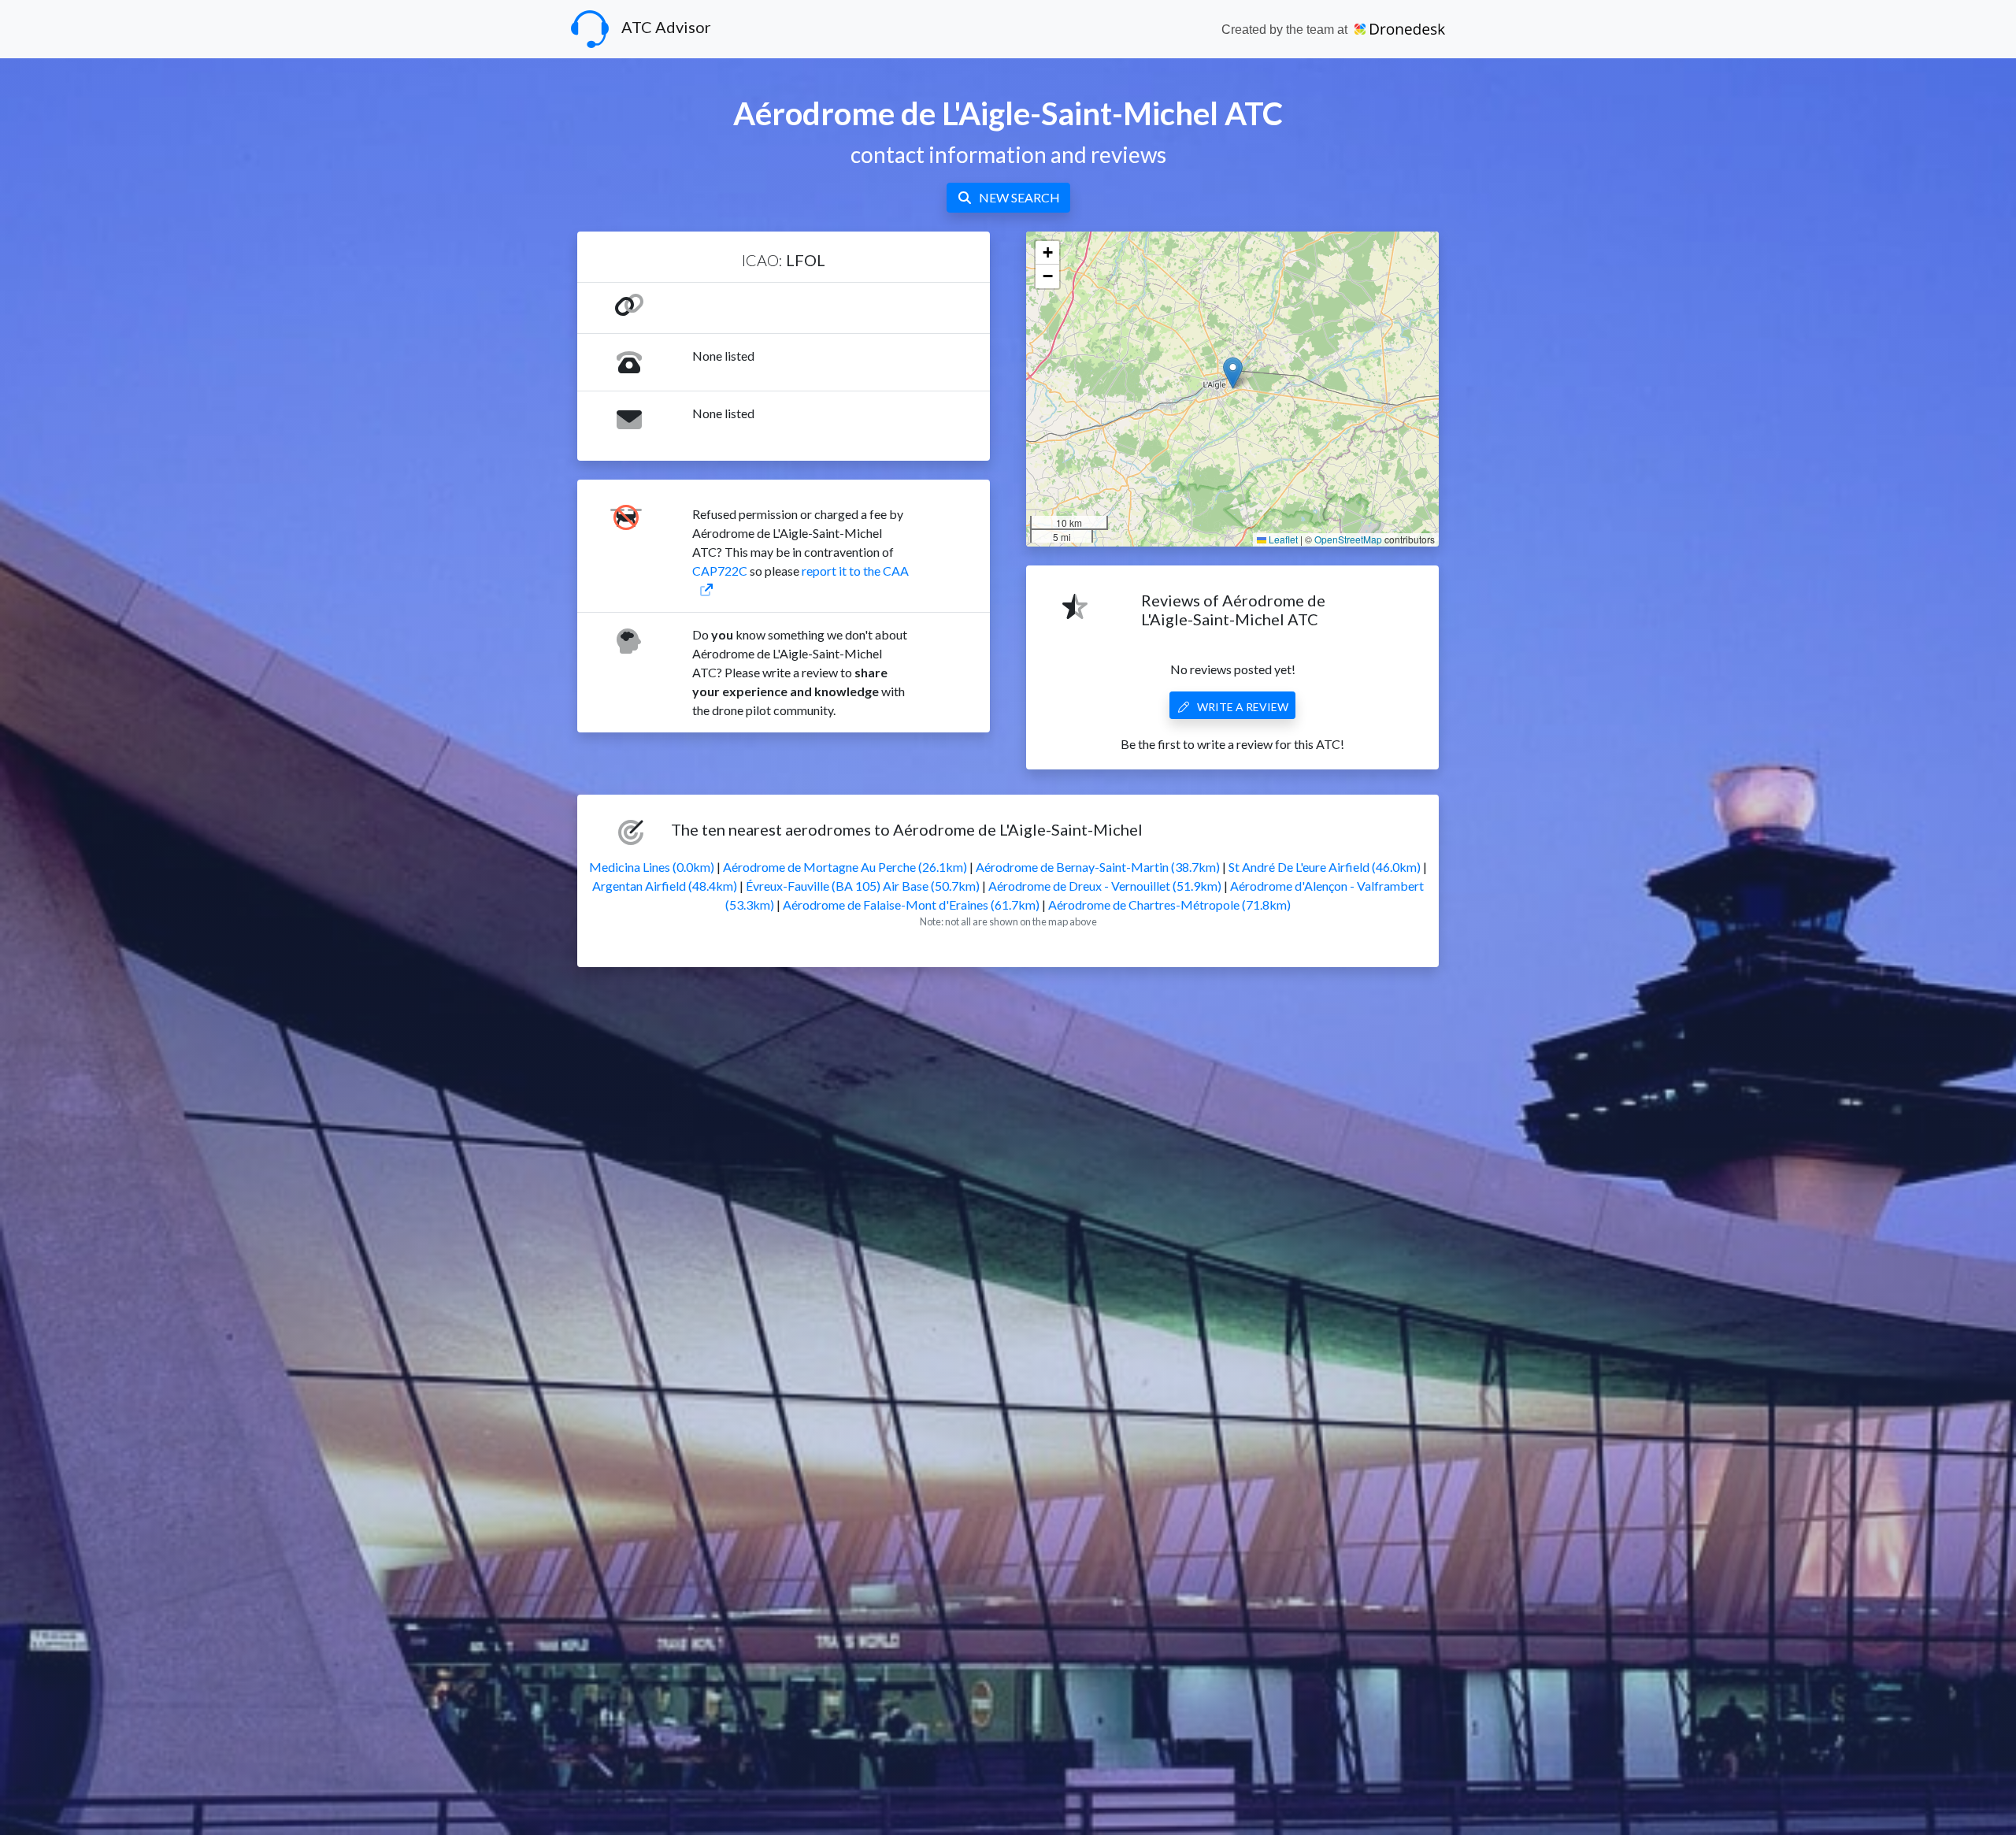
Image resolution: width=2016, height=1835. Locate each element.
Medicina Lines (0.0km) (652, 867)
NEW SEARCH (1019, 197)
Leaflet (1282, 539)
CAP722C (720, 571)
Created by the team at (1286, 30)
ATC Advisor (666, 27)
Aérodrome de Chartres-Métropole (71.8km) (1169, 905)
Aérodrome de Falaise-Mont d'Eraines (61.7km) (911, 905)
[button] (1233, 373)
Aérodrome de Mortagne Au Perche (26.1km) (845, 867)
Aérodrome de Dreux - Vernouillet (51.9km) (1105, 886)
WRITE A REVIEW (1243, 707)
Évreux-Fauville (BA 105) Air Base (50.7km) (863, 886)
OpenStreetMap (1348, 539)
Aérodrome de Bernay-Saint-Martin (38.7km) (1098, 867)
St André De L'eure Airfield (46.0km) (1325, 867)
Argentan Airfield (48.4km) (665, 886)
